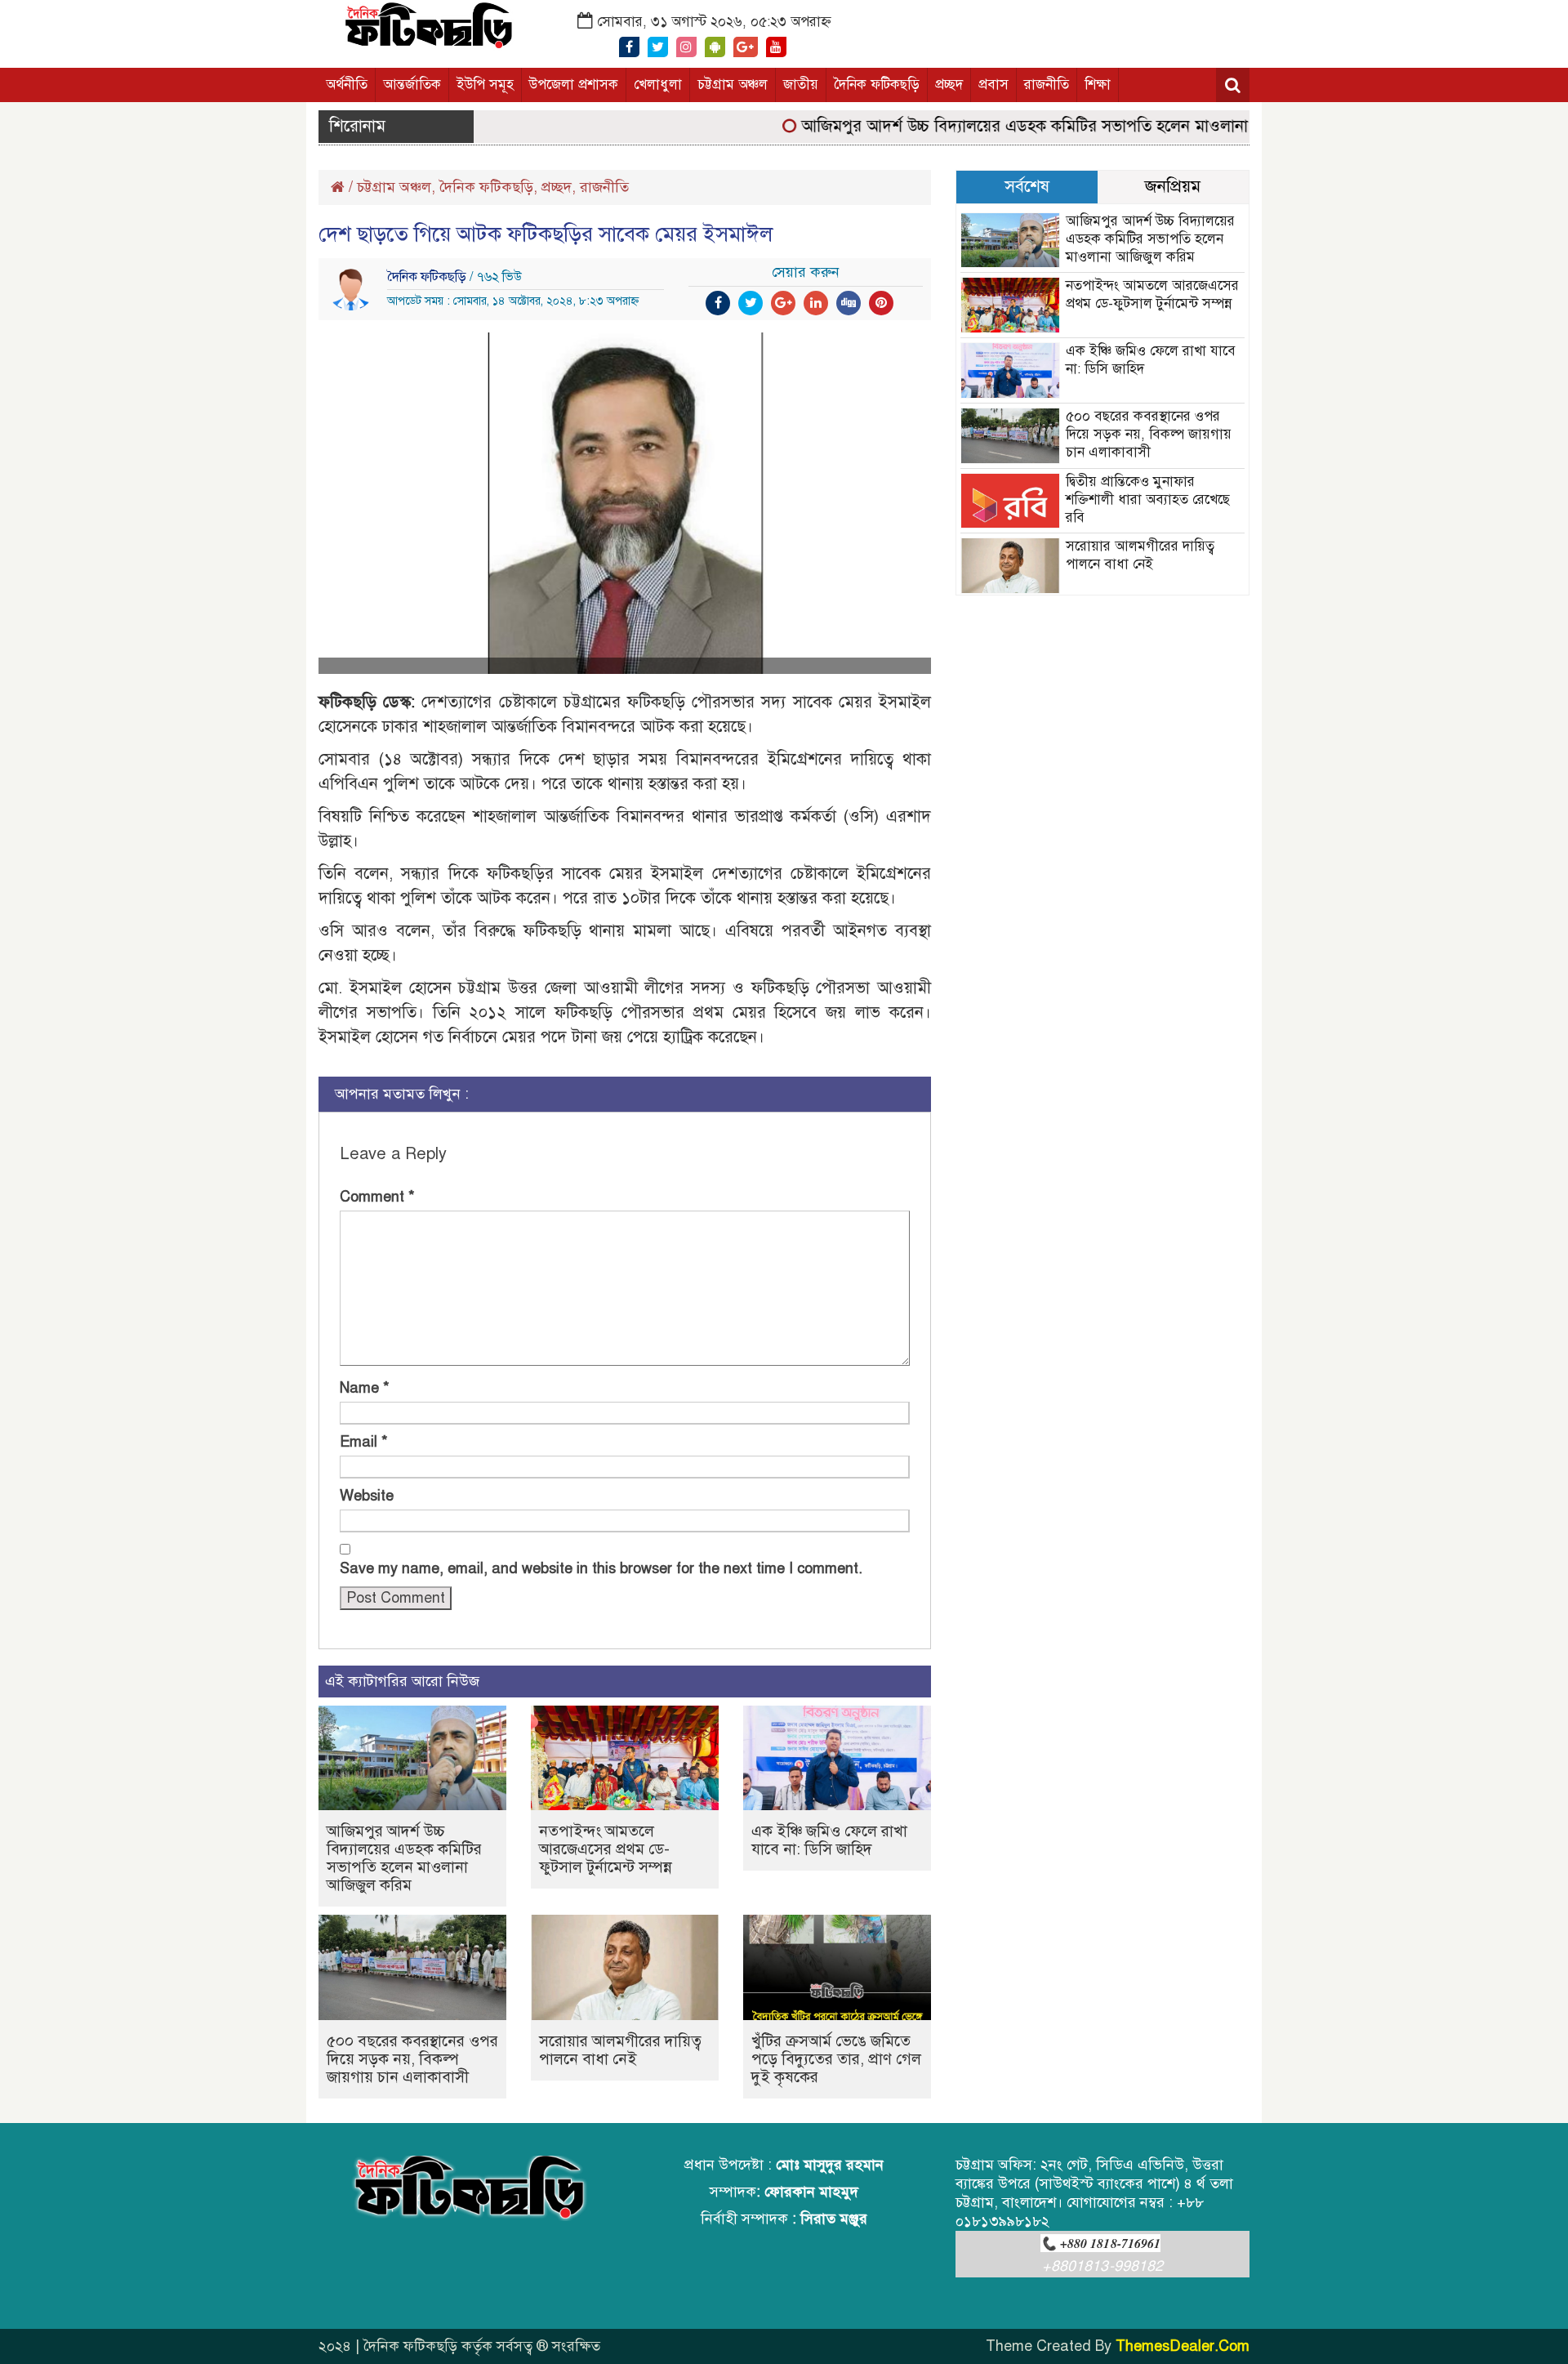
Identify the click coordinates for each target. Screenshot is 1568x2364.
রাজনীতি (1047, 85)
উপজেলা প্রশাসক (574, 85)
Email (364, 1442)
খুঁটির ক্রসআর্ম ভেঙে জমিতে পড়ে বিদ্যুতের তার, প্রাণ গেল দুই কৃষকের (836, 2059)
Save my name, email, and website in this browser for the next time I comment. (601, 1568)
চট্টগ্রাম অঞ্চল (733, 85)
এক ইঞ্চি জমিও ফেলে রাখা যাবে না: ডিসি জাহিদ (829, 1840)
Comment (377, 1197)
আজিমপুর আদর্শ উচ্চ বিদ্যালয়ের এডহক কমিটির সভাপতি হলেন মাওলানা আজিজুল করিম (1038, 126)
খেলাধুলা (658, 85)
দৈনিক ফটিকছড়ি (877, 85)
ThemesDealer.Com (1183, 2346)
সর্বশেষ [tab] (1027, 186)
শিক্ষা (1098, 85)
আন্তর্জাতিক (412, 85)
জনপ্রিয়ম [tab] (1173, 186)
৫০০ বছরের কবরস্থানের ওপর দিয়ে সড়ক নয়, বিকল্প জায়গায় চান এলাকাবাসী (412, 2059)
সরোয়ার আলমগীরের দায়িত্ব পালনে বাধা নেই (620, 2050)
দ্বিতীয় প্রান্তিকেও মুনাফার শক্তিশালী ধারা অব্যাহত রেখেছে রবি (1148, 500)
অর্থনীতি (347, 85)
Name (365, 1388)
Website (367, 1496)
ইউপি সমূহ (485, 85)
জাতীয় (801, 85)
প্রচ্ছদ (949, 85)
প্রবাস (993, 85)
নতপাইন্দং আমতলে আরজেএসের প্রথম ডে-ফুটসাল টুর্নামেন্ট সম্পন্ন (606, 1849)
